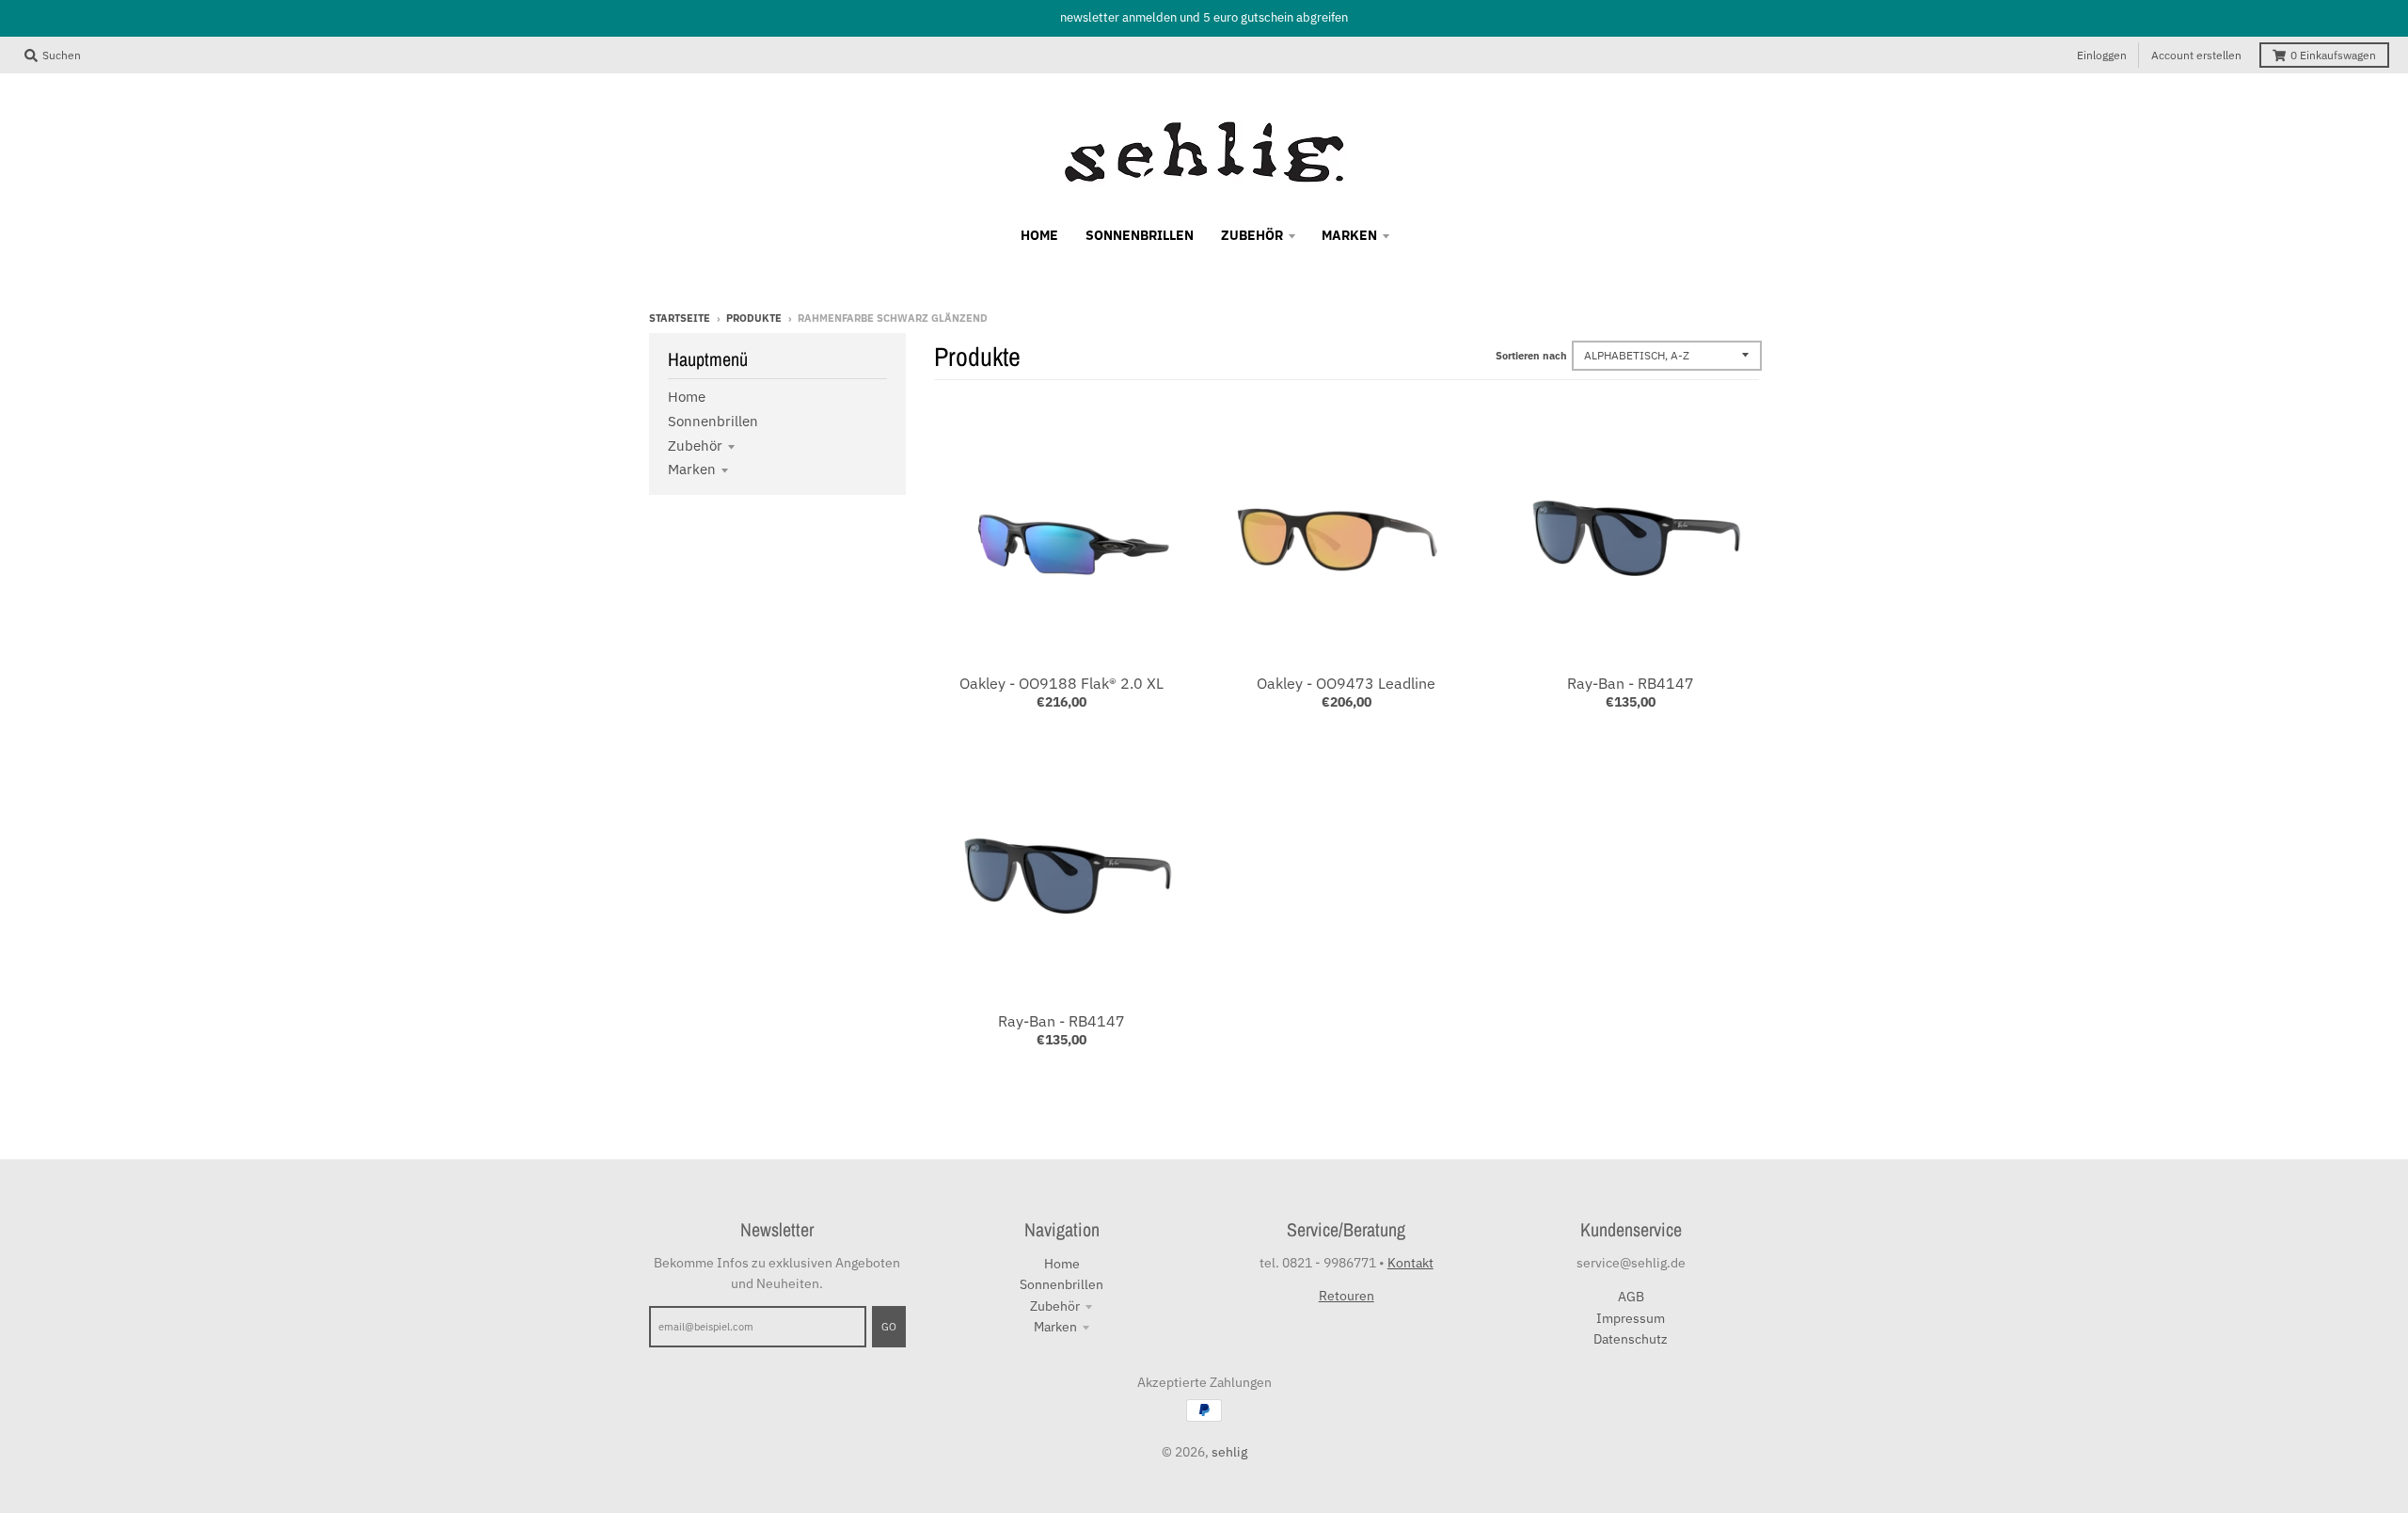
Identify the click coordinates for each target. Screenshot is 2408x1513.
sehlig (1229, 1452)
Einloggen (2102, 55)
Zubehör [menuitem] (1252, 235)
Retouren (1347, 1296)
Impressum (1631, 1318)
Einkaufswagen (2333, 55)
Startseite (680, 318)
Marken (692, 469)
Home (687, 397)
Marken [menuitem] (1349, 235)
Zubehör (695, 446)
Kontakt (1410, 1263)
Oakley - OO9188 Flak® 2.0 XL (1061, 683)
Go (889, 1327)
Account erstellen (2196, 55)
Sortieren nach (1531, 356)
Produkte (754, 318)
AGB (1631, 1297)
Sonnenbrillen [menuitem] (1140, 235)
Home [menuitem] (1039, 235)
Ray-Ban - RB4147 (1631, 683)
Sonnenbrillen (713, 421)
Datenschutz (1631, 1339)
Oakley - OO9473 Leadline (1346, 683)
